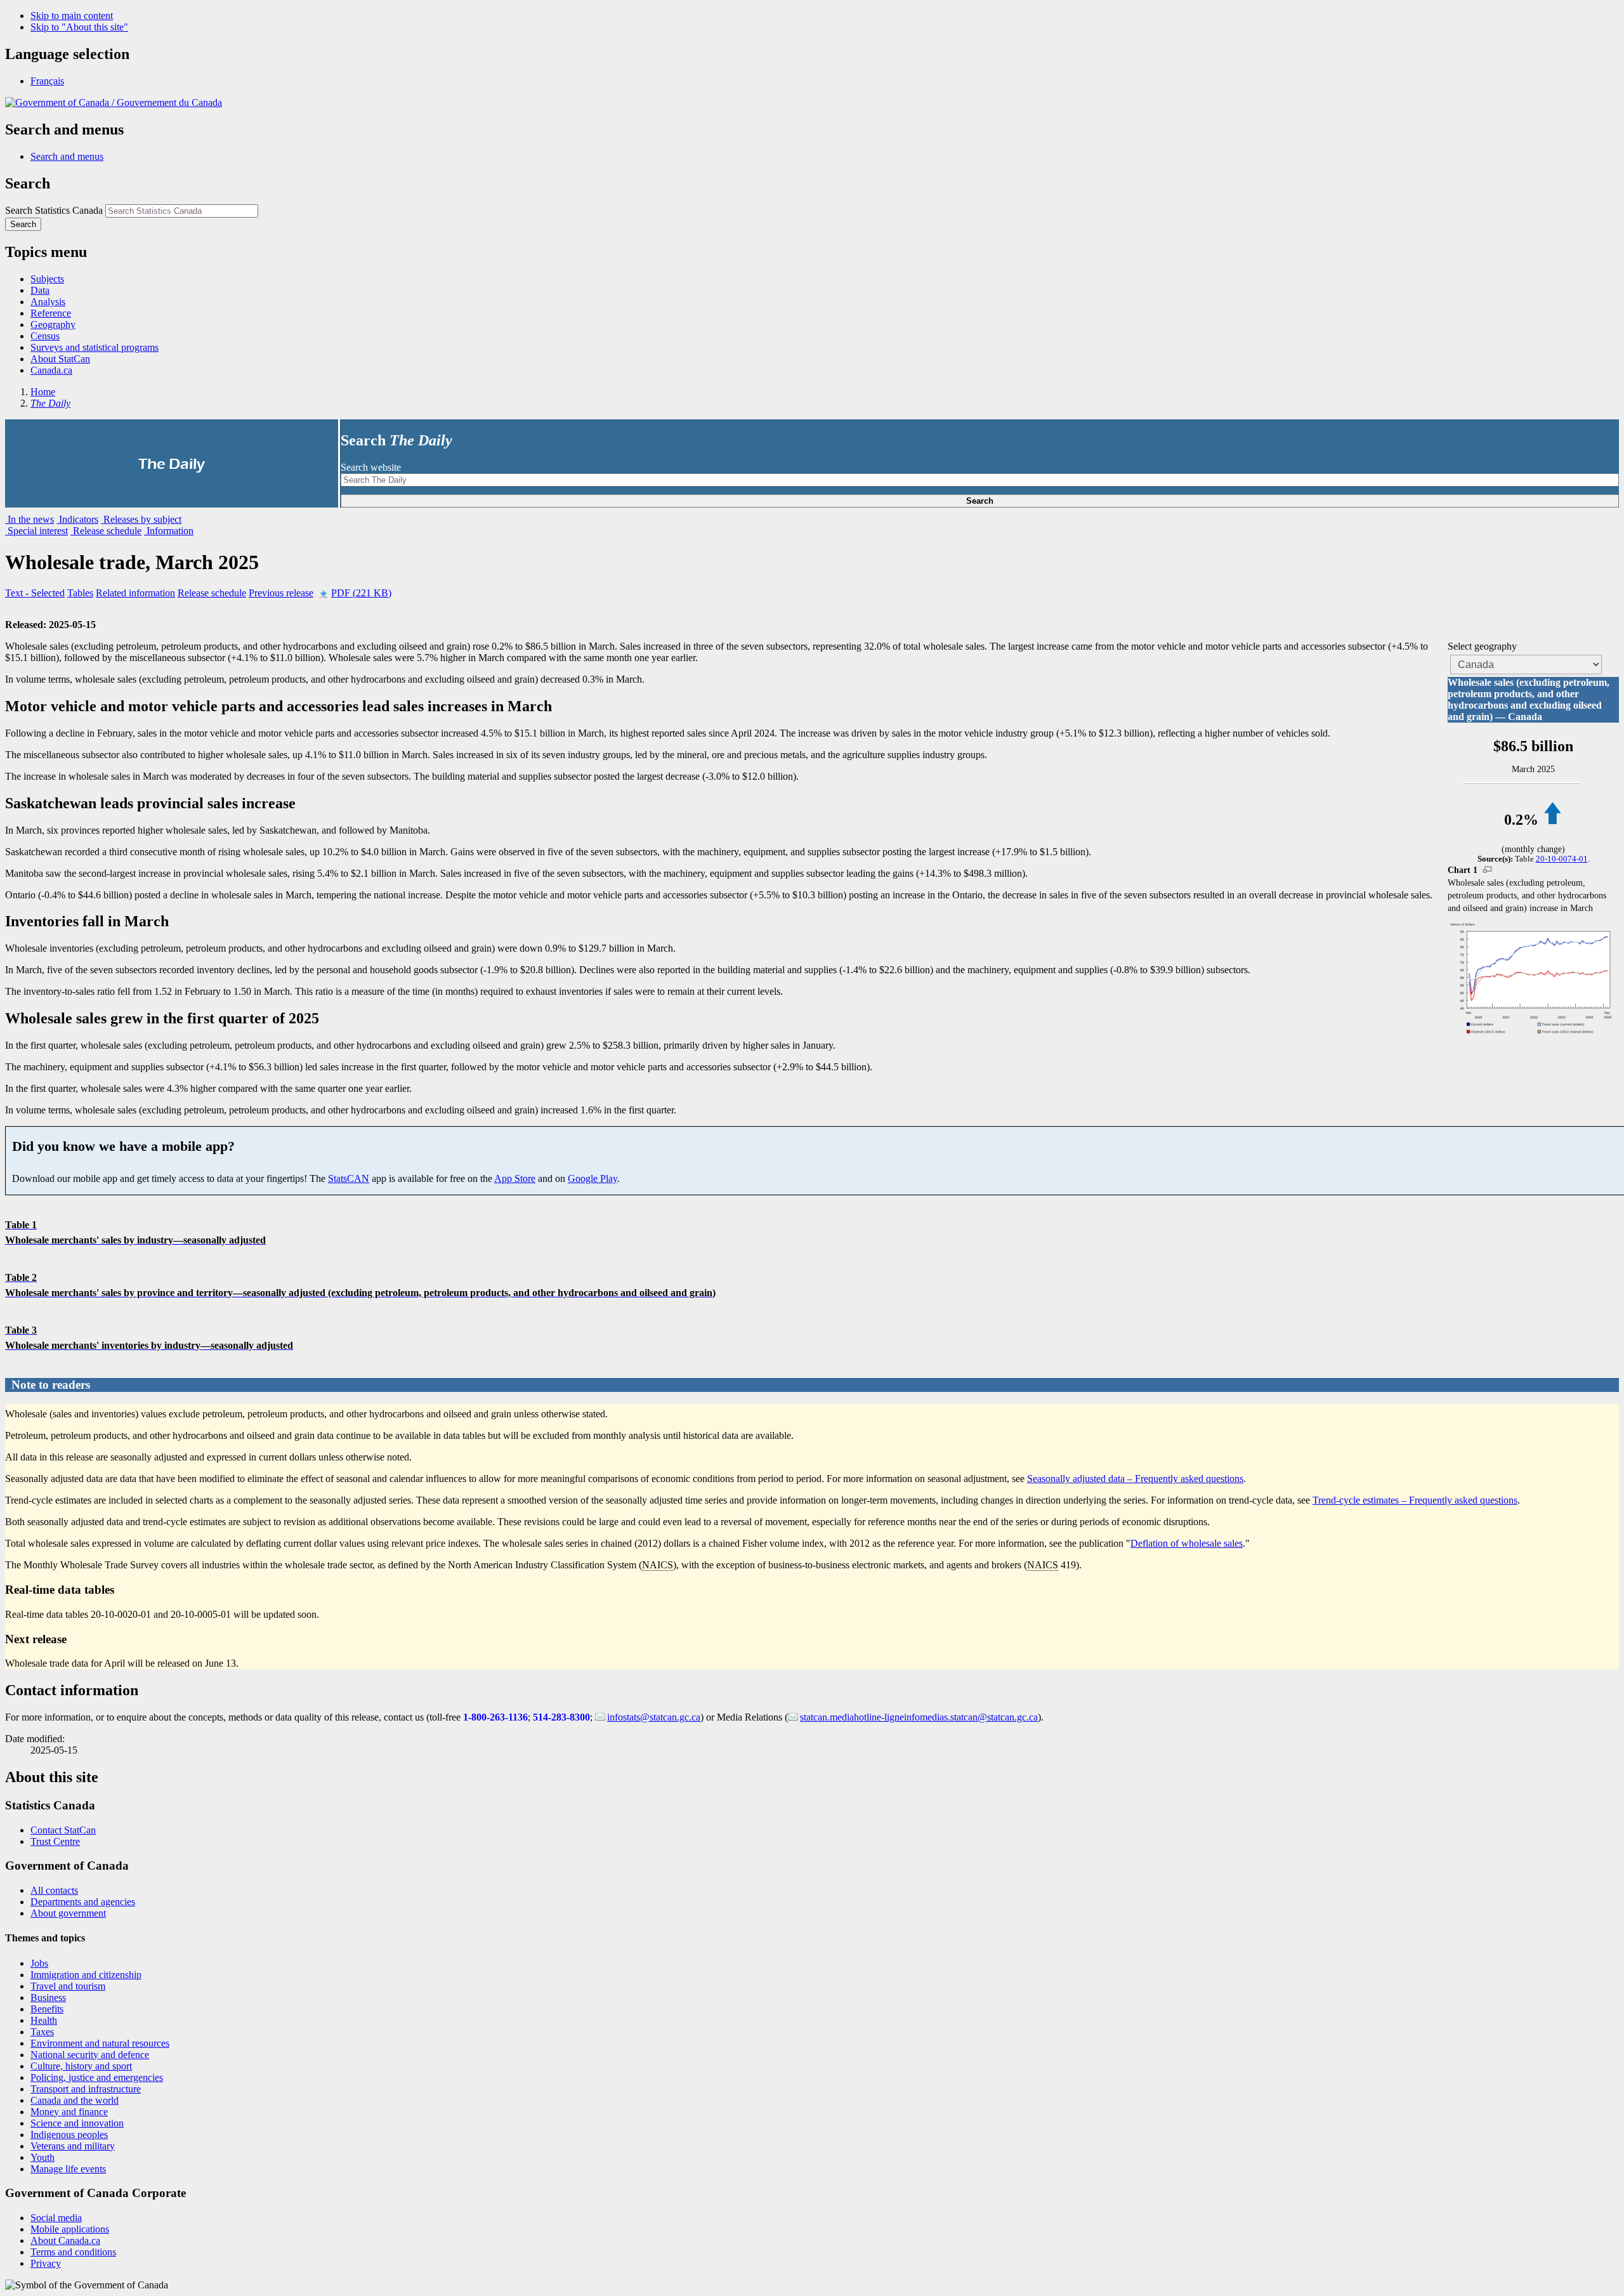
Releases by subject (141, 519)
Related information (135, 593)
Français (47, 81)
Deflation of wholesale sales (1187, 1543)
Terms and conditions (73, 2252)
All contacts (54, 1890)
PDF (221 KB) (361, 593)
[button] (67, 156)
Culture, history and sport (81, 2066)
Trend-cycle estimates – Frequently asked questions (1415, 1500)
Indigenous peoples (69, 2135)
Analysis (48, 302)
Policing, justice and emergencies (97, 2077)
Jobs (39, 1963)
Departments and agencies (83, 1902)
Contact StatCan (63, 1830)
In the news (29, 519)
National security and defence (90, 2055)
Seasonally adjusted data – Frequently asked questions (1135, 1479)
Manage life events (68, 2169)
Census (45, 336)
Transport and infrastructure (86, 2089)
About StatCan (60, 359)
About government (68, 1913)
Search (980, 501)
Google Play (593, 1178)
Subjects (47, 279)
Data (40, 290)
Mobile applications (70, 2229)
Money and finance (69, 2112)
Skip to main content (72, 16)
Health (44, 2020)
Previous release (281, 593)
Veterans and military (73, 2146)
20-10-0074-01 (1562, 859)
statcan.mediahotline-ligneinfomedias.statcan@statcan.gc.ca (919, 1717)
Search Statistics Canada (54, 210)
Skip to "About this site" (79, 27)
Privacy (46, 2263)
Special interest (36, 531)
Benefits (47, 2009)
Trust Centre (55, 1841)
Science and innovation (77, 2123)
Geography (53, 325)
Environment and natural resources (100, 2043)
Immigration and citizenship (86, 1975)
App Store (515, 1178)
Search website (371, 467)
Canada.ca (51, 370)
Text (35, 593)
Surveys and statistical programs (95, 347)
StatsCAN (349, 1178)
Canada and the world (75, 2100)
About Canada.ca (65, 2240)
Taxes (42, 2032)
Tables (80, 593)
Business (48, 1998)
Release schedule (106, 531)
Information (169, 531)
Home (43, 392)
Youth (43, 2157)
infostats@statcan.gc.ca (654, 1717)
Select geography (1482, 646)
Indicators (77, 519)
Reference (51, 313)
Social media (56, 2218)
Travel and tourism (68, 1986)
